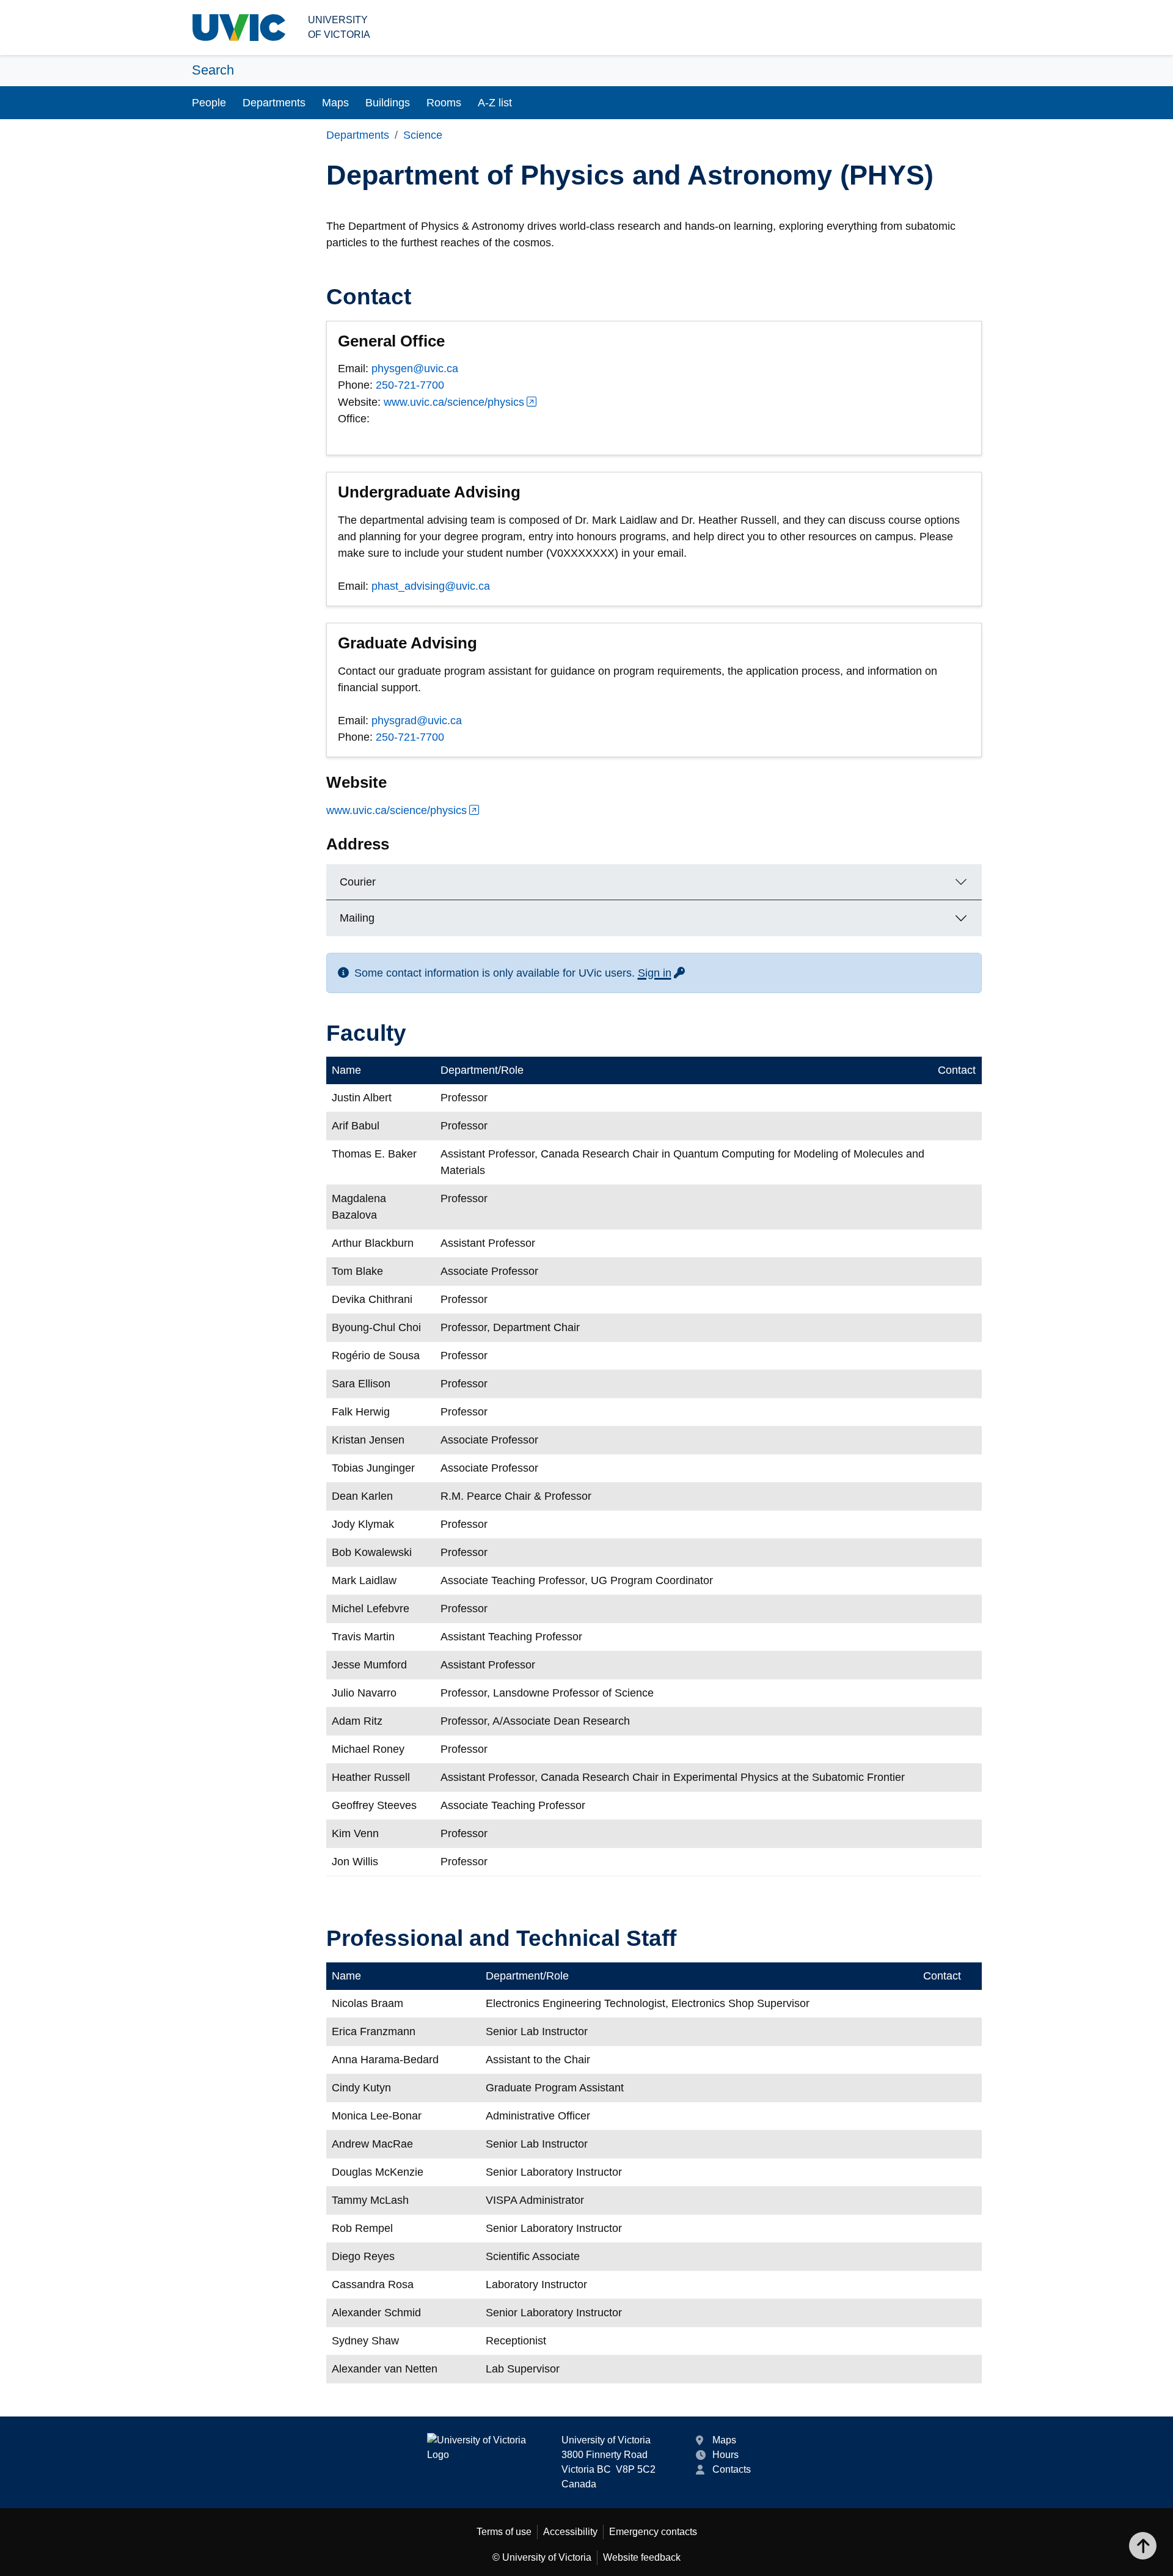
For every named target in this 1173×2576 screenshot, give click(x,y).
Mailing (357, 918)
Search (213, 70)
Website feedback (642, 2557)
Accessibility (570, 2532)
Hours (725, 2455)
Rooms (444, 103)
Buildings (388, 103)
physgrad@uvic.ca (417, 721)
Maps (335, 103)
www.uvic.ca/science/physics (454, 402)
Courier (358, 882)
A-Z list (495, 103)
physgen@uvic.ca (415, 369)
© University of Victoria (542, 2557)
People (209, 103)
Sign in (662, 973)
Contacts (732, 2469)
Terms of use (504, 2532)
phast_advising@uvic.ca (431, 586)
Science (423, 135)
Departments (274, 103)
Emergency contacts (653, 2532)
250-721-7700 (410, 385)
